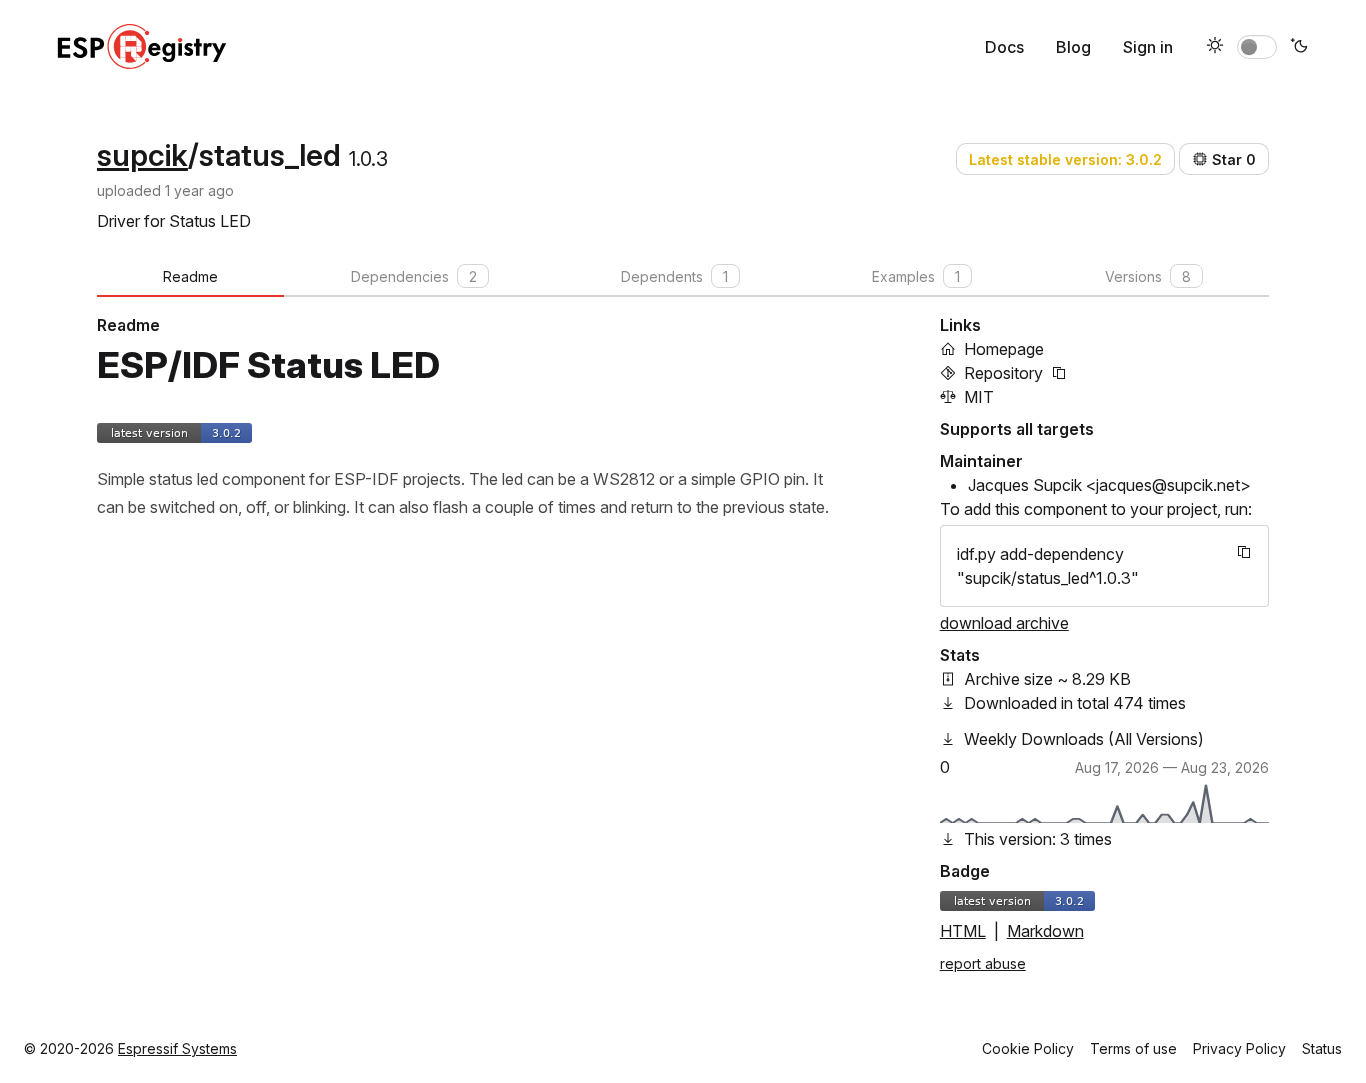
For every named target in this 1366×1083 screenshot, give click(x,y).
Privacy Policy (1239, 1048)
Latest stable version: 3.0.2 (1065, 159)
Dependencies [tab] (414, 276)
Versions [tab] (1148, 276)
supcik (142, 155)
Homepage (1004, 349)
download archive (1004, 623)
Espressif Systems (177, 1048)
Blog (1073, 47)
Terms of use (1133, 1048)
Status (1322, 1048)
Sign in (1148, 47)
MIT (979, 397)
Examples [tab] (916, 276)
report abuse (983, 963)
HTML (963, 931)
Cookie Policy (1028, 1048)
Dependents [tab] (674, 276)
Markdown (1045, 931)
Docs (1004, 47)
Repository (1003, 373)
